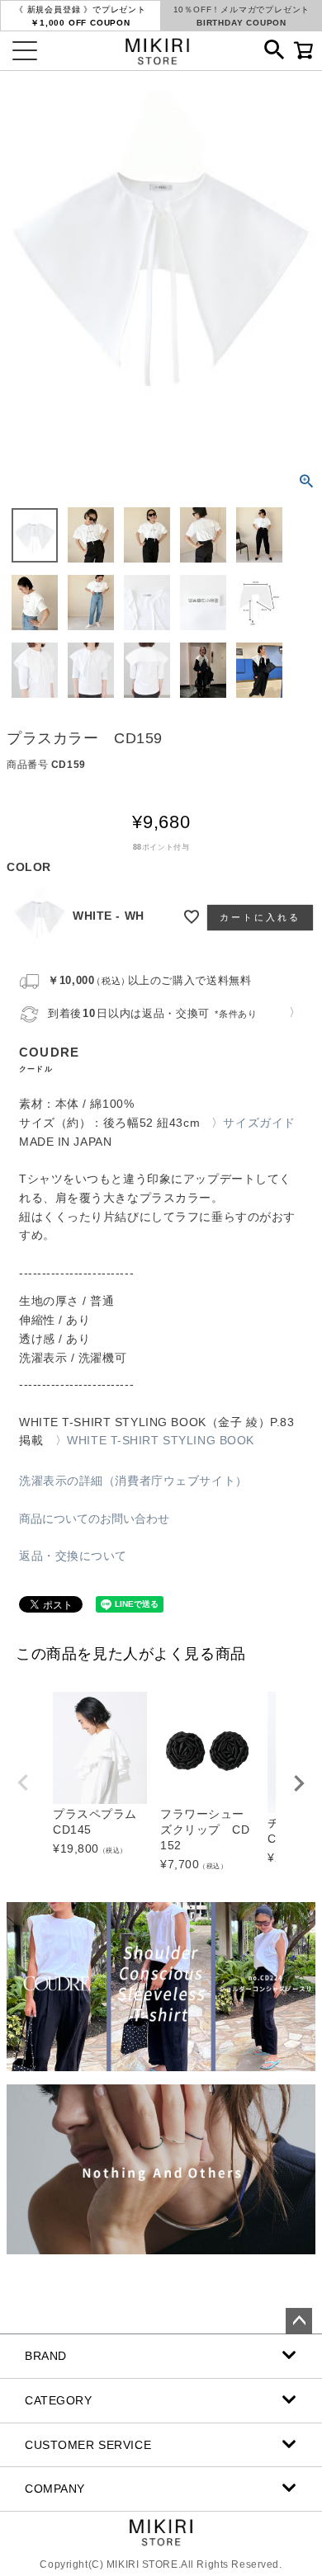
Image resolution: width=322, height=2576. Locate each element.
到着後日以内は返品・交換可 (153, 1013)
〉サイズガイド (253, 1123)
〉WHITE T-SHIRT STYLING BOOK (155, 1440)
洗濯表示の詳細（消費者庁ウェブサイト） (133, 1481)
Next (299, 1783)
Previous (23, 1782)
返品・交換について (73, 1556)
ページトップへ (299, 2321)
